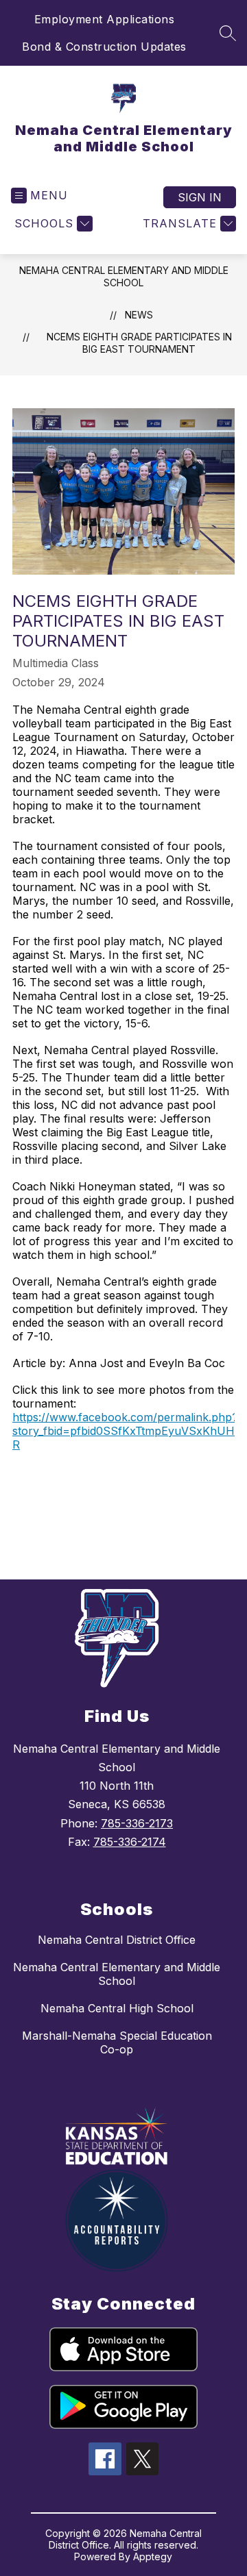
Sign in (200, 197)
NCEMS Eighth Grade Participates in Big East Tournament (139, 343)
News (139, 315)
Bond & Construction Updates (104, 47)
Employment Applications (105, 19)
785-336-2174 (130, 1842)
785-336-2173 (137, 1823)
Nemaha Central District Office (117, 1940)
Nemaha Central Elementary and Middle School (124, 276)
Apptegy (153, 2556)
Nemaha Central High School (117, 2008)
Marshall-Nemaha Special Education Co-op (117, 2042)
